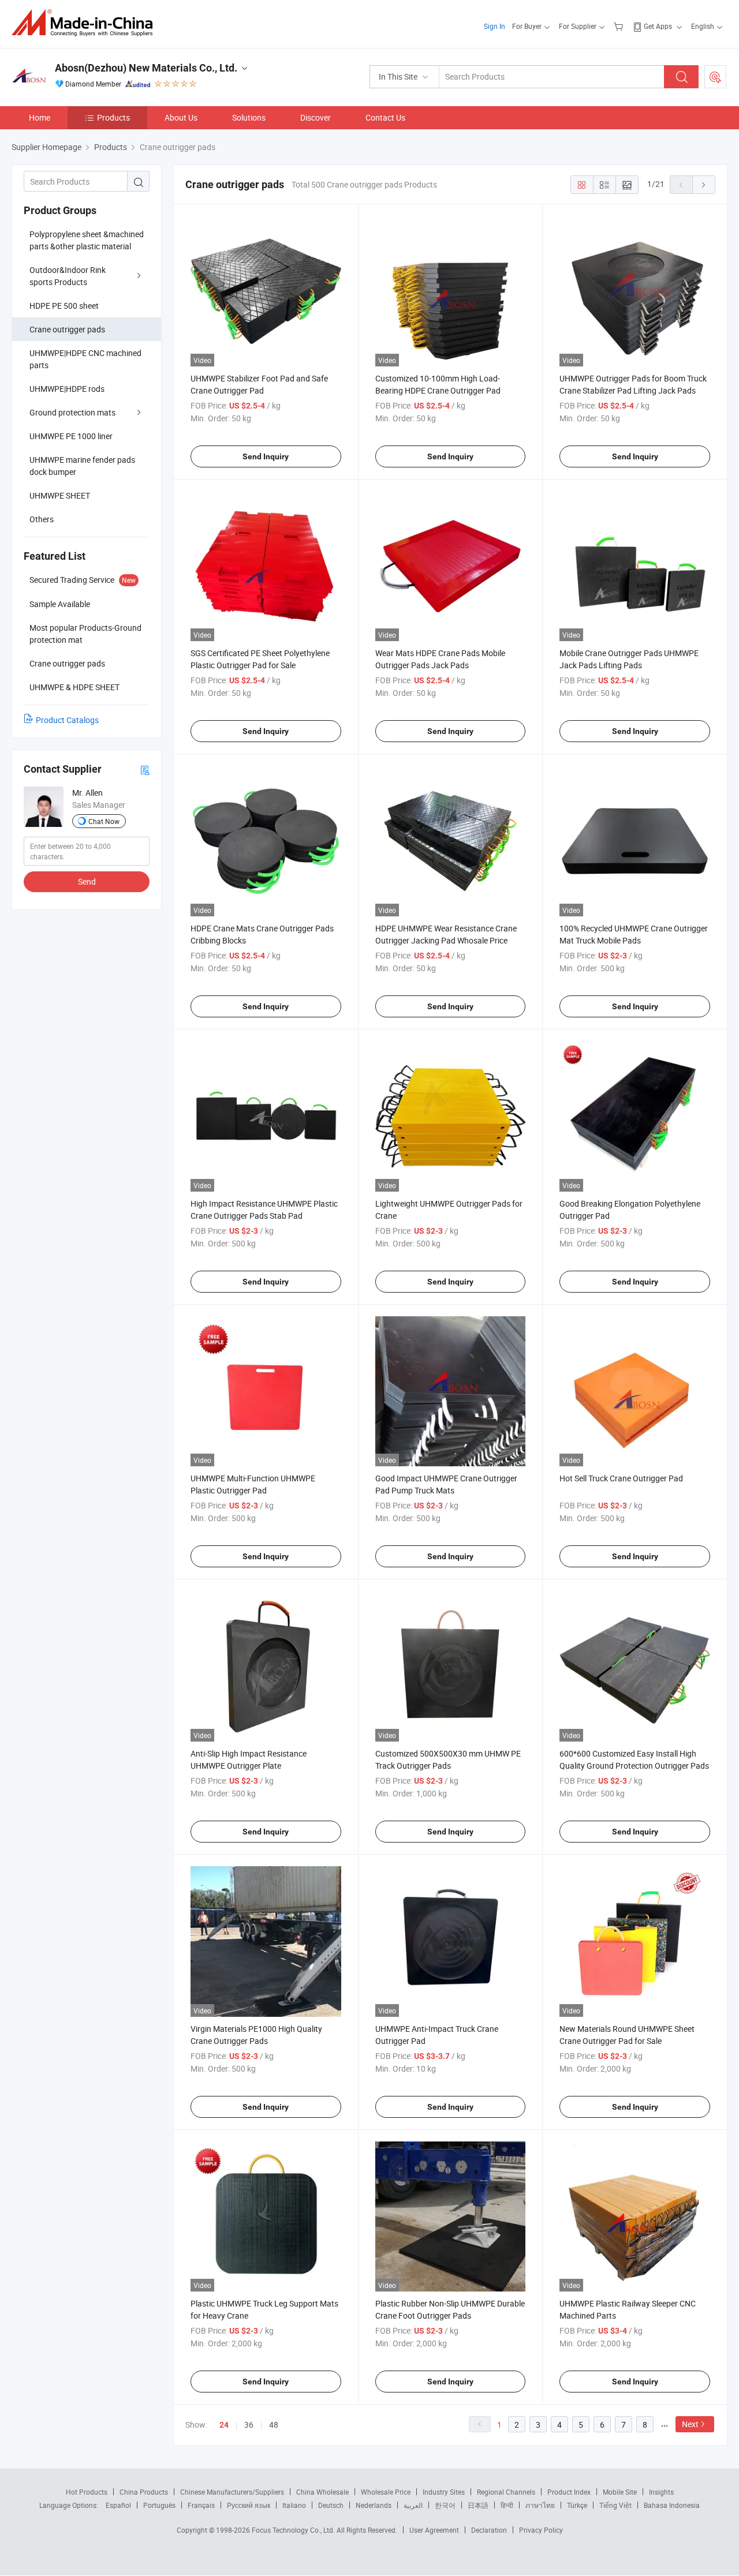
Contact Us (385, 117)
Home (40, 117)
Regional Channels (506, 2492)
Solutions (249, 117)
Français (201, 2505)
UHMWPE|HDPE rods (67, 389)
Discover (316, 117)
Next (690, 2424)
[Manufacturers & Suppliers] (86, 23)
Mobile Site (620, 2492)
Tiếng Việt (615, 2505)
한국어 (445, 2505)
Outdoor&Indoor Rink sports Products (68, 276)
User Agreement (434, 2530)
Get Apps (658, 26)
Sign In (494, 26)
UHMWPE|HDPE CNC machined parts (85, 359)
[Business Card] (145, 770)
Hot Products (87, 2492)
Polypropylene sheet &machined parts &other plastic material (87, 240)
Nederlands (374, 2505)
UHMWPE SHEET (60, 495)
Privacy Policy (541, 2530)
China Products (144, 2492)
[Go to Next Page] (704, 185)
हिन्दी (507, 2505)
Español (118, 2505)
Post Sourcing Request (715, 77)
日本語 (478, 2505)
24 (224, 2425)
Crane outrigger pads (67, 329)
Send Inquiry (266, 456)
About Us (181, 117)
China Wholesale (322, 2492)
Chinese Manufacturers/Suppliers (232, 2492)
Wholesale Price (386, 2492)
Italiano (294, 2505)
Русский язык (249, 2505)
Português (159, 2505)
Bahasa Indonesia (672, 2505)
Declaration (489, 2530)
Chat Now (104, 821)
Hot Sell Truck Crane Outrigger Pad (621, 1478)
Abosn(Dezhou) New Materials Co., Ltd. (146, 68)
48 (274, 2425)
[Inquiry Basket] (620, 26)
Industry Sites (444, 2492)
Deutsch (331, 2505)
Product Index (569, 2492)
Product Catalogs (67, 720)
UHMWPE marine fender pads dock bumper (82, 466)
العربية (413, 2505)
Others (42, 519)
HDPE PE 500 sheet (64, 306)
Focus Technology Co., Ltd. (294, 2530)
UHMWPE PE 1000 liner (71, 436)
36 (249, 2425)
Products (113, 117)
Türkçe (577, 2505)
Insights (661, 2492)
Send (87, 881)
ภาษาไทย (540, 2505)
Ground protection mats (72, 412)
